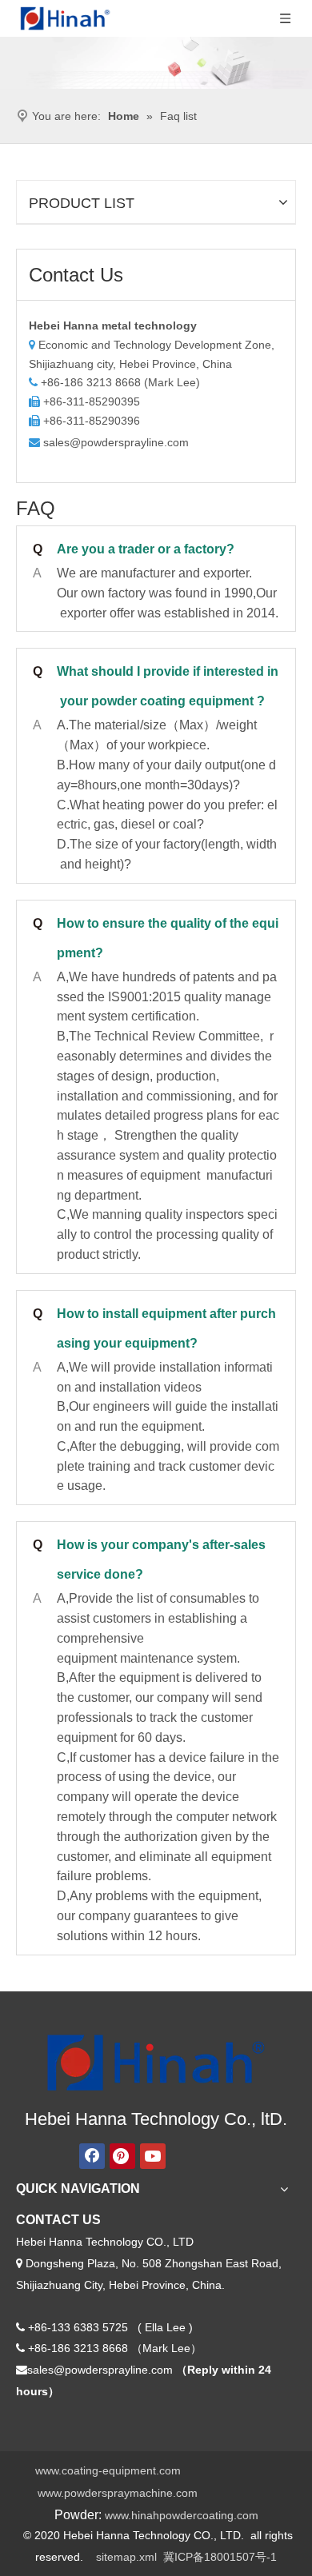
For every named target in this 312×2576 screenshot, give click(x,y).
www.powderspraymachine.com (118, 2493)
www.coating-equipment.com (108, 2470)
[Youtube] (153, 2156)
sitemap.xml (126, 2557)
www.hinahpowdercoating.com (182, 2515)
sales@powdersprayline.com (116, 442)
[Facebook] (92, 2156)
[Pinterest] (122, 2156)
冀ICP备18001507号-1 (220, 2557)
